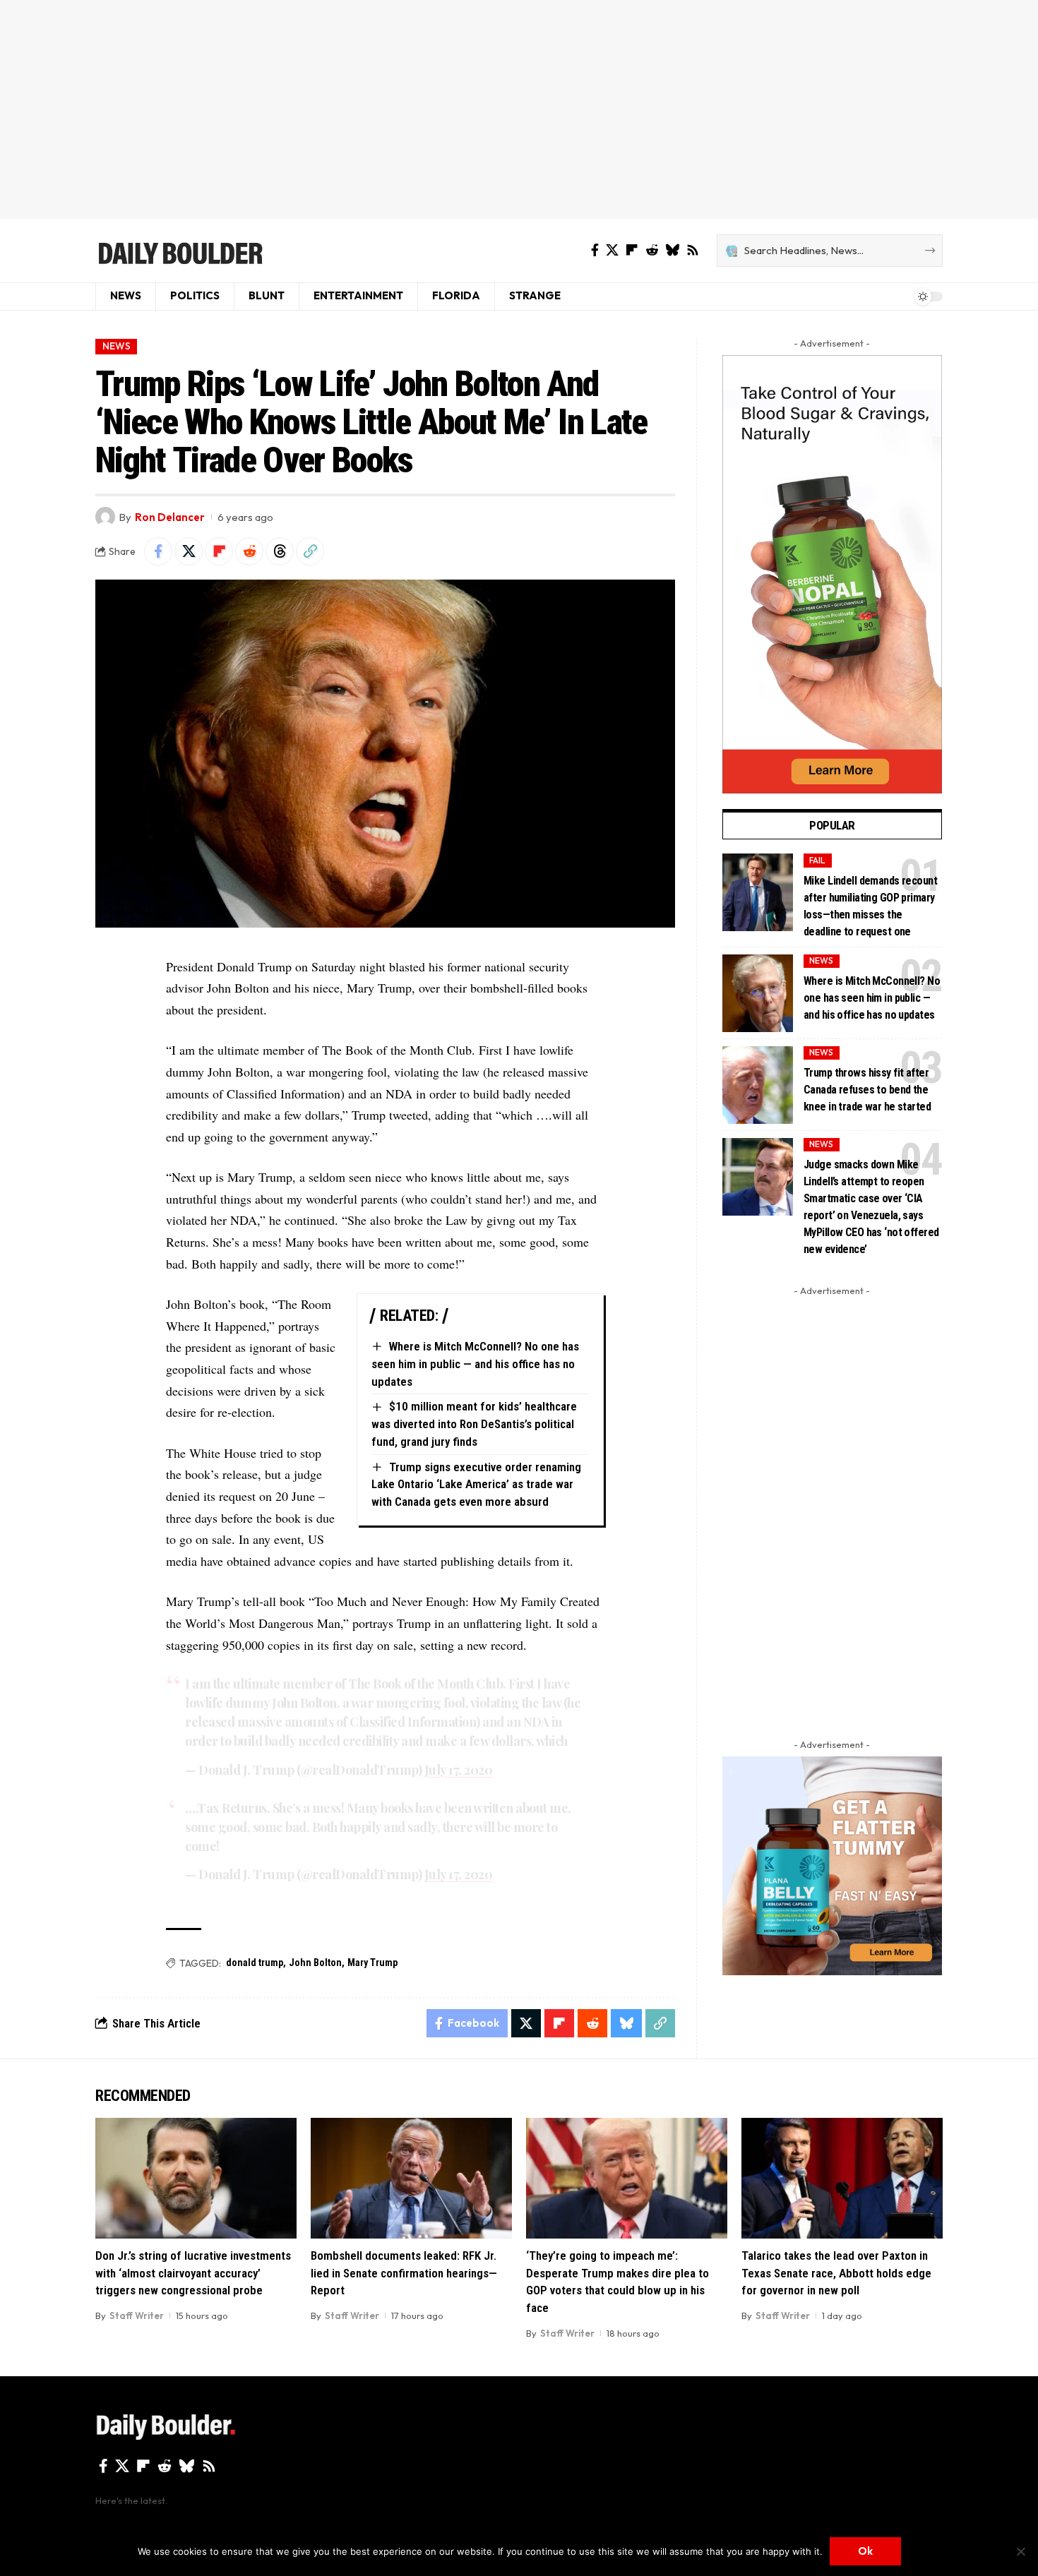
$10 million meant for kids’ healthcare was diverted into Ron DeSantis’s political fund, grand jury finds (474, 1424)
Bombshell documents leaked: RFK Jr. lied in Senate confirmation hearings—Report (404, 2273)
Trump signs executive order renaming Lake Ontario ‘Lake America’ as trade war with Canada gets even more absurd (476, 1484)
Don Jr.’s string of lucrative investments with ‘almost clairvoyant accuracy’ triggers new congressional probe (193, 2273)
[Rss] (693, 250)
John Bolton (315, 1963)
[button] (310, 551)
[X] (612, 250)
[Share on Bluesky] (626, 2023)
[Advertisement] (519, 109)
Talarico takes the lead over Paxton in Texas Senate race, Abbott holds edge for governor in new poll (836, 2273)
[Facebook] (595, 250)
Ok (865, 2551)
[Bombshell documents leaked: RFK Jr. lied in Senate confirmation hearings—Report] (411, 2178)
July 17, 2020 (459, 1770)
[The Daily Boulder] (180, 251)
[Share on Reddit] (249, 551)
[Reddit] (652, 250)
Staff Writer (137, 2316)
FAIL (817, 860)
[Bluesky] (672, 250)
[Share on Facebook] (158, 551)
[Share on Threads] (280, 551)
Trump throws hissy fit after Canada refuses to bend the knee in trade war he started (867, 1090)
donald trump (255, 1963)
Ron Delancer (170, 517)
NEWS (117, 346)
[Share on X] (189, 551)
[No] (1020, 2551)
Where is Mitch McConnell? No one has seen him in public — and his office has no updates (475, 1364)
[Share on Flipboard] (219, 551)
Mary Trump (372, 1963)
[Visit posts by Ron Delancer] (105, 517)
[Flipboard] (632, 250)
